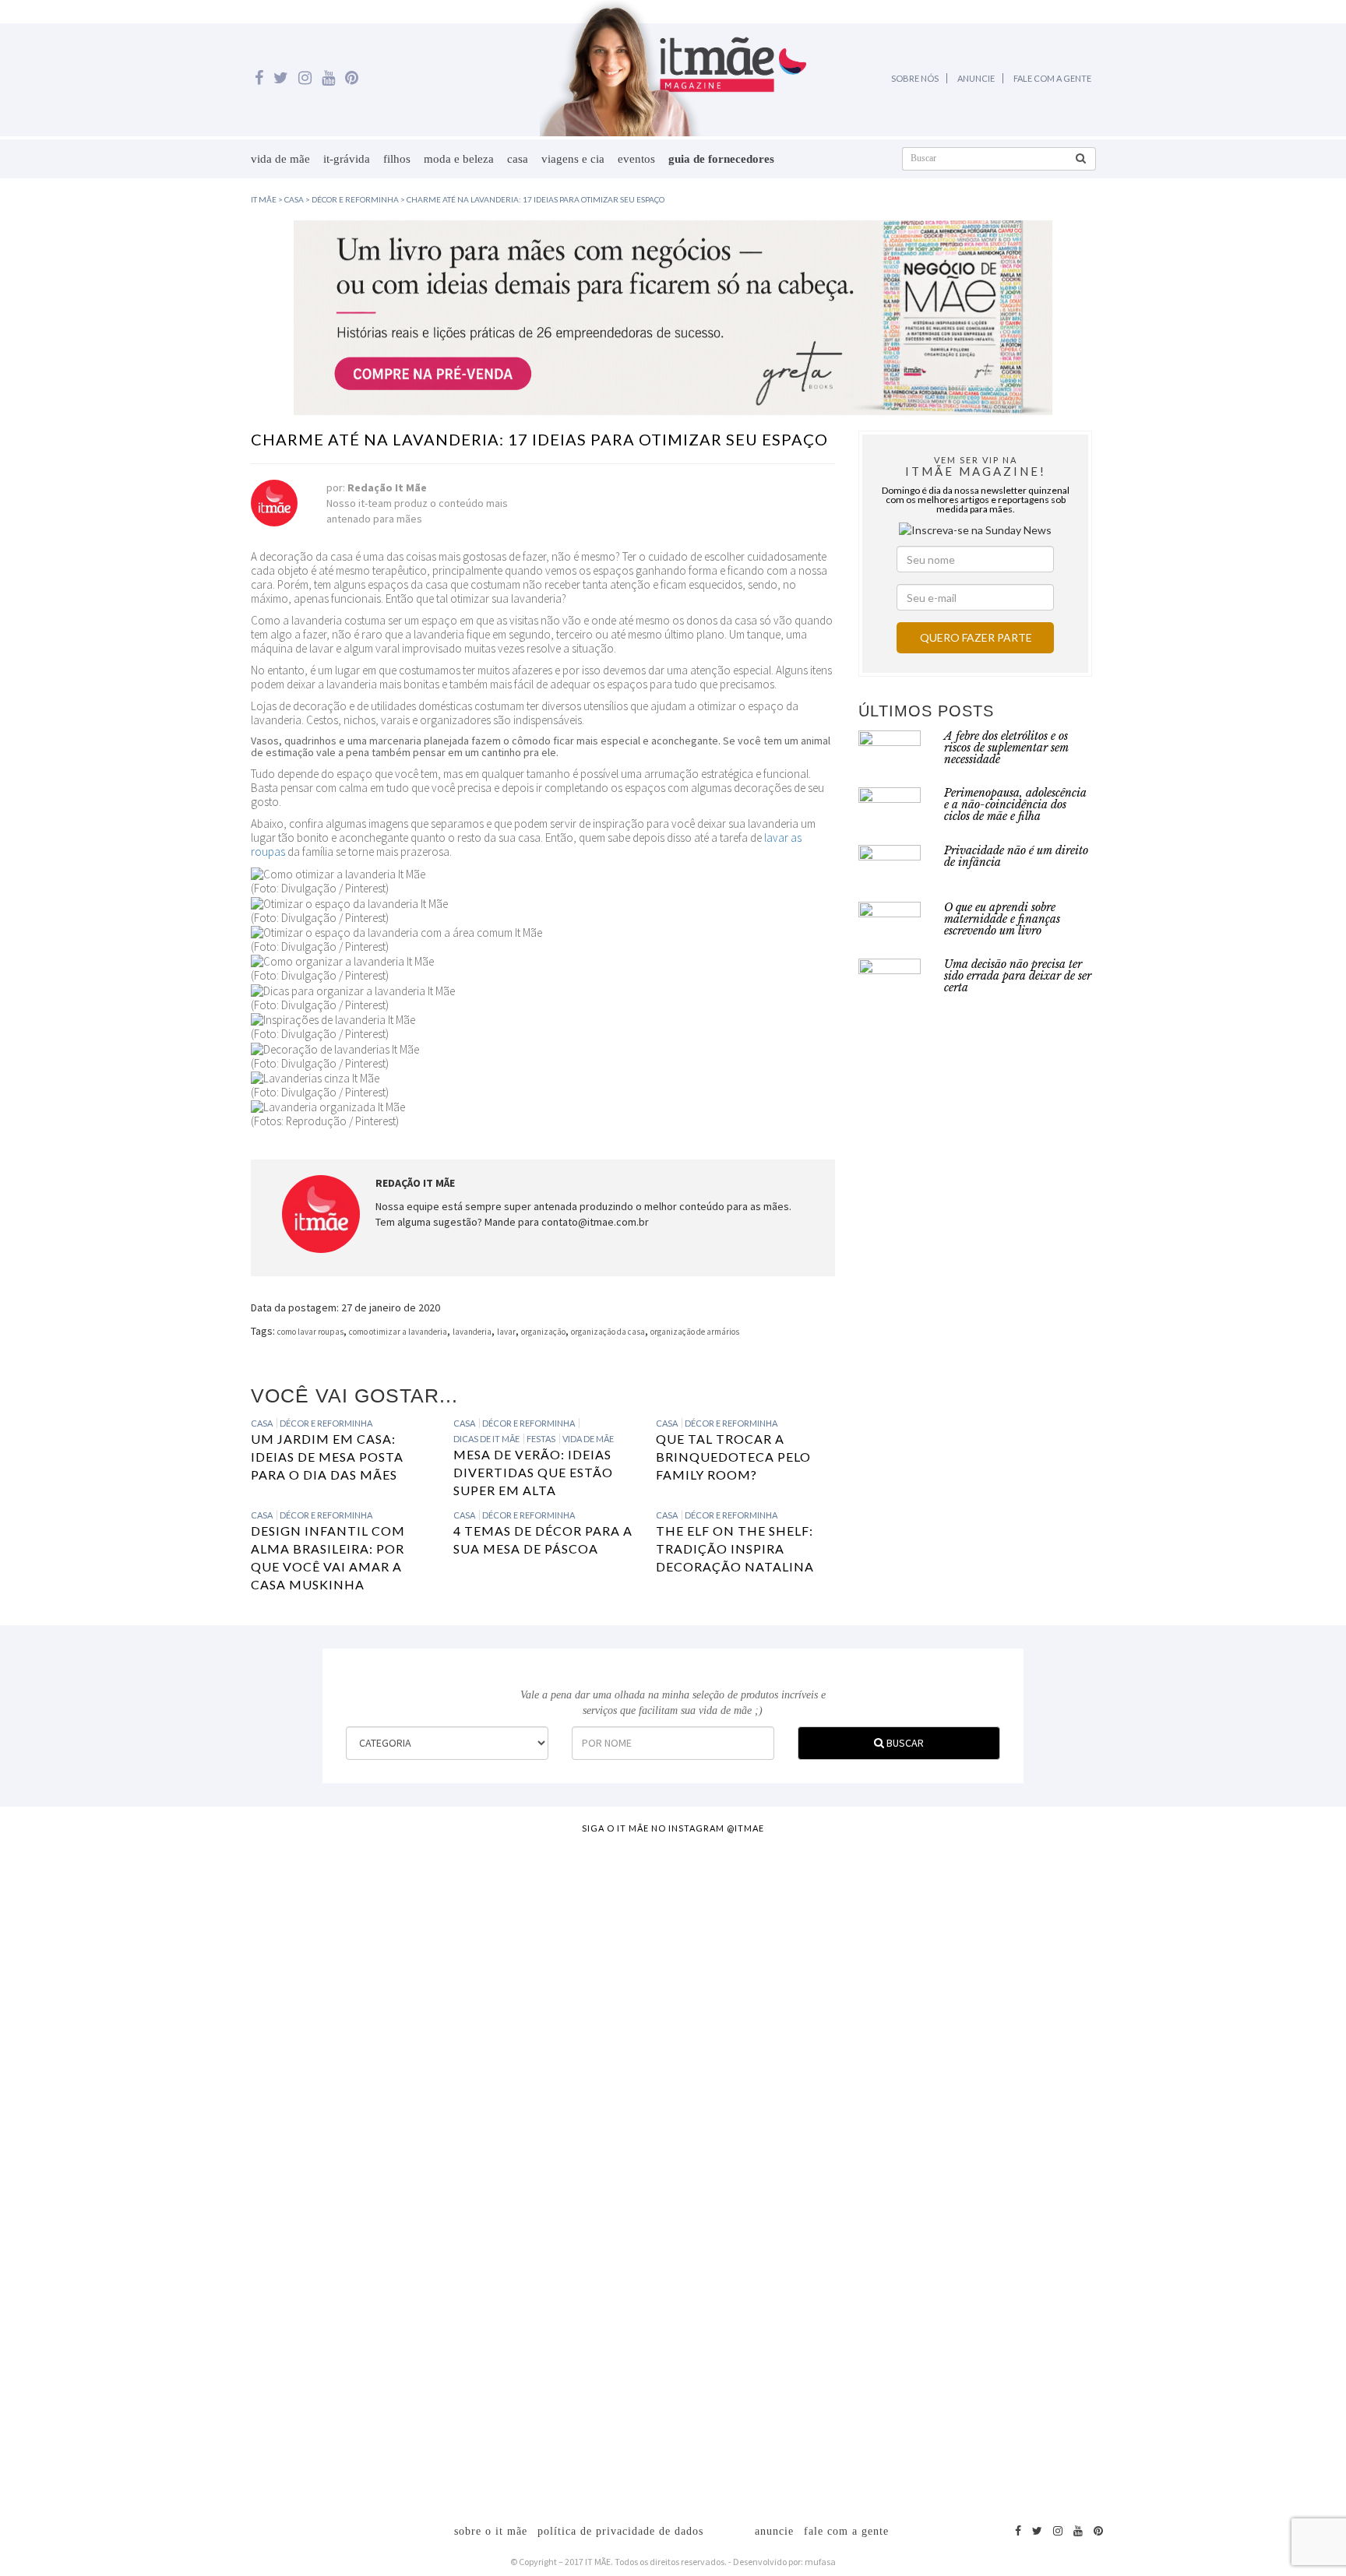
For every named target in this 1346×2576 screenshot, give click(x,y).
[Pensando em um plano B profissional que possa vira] (923, 2085)
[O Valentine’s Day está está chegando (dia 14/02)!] (1256, 2101)
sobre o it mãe (491, 2531)
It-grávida (347, 159)
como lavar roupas (310, 1332)
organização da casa (608, 1332)
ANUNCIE (976, 78)
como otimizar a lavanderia (398, 1332)
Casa (518, 159)
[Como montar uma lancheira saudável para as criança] (258, 2117)
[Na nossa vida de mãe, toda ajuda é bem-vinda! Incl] (424, 2015)
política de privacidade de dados (620, 2531)
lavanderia (472, 1332)
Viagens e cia (573, 159)
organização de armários (695, 1332)
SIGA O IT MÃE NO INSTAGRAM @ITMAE (673, 1828)
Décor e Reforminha (326, 1423)
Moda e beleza (459, 159)
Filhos (397, 159)
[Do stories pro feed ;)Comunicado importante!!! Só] (91, 1922)
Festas (541, 1439)
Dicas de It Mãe (486, 1439)
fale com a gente (846, 2531)
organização (543, 1332)
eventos (636, 159)
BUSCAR (904, 1743)
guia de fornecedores (721, 159)
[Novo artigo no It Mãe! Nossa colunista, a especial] (590, 2148)
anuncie (774, 2531)
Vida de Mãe (280, 159)
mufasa (820, 2562)
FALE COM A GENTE (1052, 78)
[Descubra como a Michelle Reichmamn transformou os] (756, 2031)
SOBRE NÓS (915, 78)
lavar (506, 1332)
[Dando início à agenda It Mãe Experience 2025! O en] (1089, 2171)
